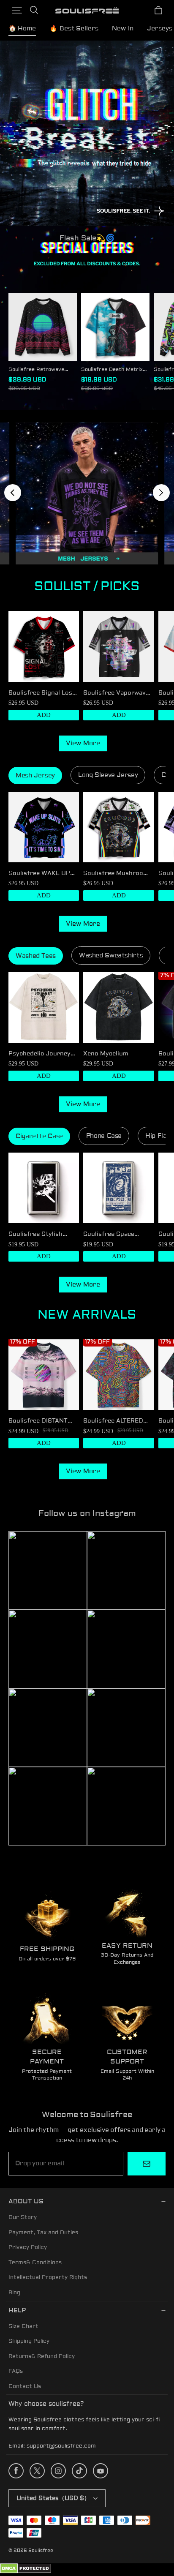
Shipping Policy (29, 2341)
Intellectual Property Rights (48, 2277)
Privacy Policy (28, 2247)
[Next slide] (161, 493)
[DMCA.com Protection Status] (26, 2572)
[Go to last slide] (13, 493)
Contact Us (25, 2386)
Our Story (23, 2217)
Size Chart (23, 2326)
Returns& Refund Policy (42, 2356)
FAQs (16, 2371)
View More (83, 743)
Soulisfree (41, 2550)
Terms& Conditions (35, 2263)
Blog (14, 2293)
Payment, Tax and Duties (43, 2233)
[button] (17, 10)
